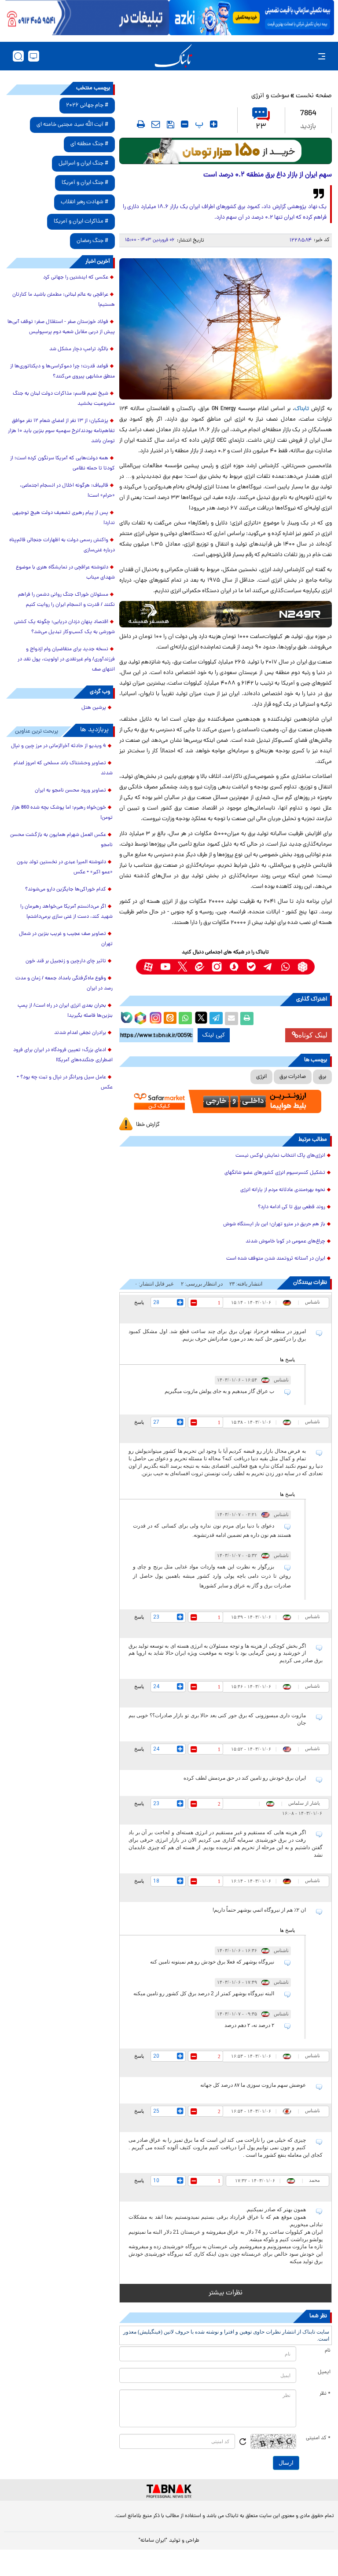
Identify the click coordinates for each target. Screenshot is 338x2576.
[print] (141, 124)
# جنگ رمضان (92, 241)
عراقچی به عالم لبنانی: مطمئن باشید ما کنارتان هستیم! (64, 300)
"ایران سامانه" (153, 2541)
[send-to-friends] (156, 124)
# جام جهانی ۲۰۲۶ (87, 105)
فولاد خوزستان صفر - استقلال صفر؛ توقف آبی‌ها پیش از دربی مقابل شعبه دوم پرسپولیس (61, 327)
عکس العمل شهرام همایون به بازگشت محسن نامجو (61, 840)
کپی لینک (214, 1035)
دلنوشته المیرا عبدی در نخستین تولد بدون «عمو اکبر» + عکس (65, 867)
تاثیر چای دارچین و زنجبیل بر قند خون (66, 961)
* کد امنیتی (318, 2438)
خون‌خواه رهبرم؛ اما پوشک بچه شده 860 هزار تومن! (62, 813)
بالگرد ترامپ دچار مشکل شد (79, 349)
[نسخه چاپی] (247, 1019)
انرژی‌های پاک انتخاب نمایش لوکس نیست (280, 1156)
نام (328, 2351)
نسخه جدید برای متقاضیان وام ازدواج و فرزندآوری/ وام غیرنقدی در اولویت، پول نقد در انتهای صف (66, 660)
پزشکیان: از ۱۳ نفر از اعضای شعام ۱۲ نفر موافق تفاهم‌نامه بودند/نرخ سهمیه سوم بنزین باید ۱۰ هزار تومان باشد (61, 431)
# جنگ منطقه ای (89, 144)
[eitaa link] (200, 967)
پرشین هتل (94, 708)
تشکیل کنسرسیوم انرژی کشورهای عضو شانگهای (275, 1173)
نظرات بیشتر (226, 2293)
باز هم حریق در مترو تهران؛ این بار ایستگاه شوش (274, 1224)
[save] (171, 125)
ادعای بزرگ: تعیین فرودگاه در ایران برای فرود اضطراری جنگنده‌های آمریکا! (63, 1055)
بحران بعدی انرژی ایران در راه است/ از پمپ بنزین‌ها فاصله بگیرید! (65, 1011)
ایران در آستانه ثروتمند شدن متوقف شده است (276, 1259)
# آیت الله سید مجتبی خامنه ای (72, 125)
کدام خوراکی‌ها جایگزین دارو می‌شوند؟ (66, 890)
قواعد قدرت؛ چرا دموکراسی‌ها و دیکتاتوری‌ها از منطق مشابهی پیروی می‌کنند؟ (62, 372)
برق (322, 1077)
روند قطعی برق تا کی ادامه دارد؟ (292, 1207)
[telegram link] (268, 967)
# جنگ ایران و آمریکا (85, 183)
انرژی (261, 1077)
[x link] (182, 967)
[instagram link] (217, 967)
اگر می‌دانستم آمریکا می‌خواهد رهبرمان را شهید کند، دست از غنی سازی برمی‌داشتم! (66, 912)
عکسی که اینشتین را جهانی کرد (76, 278)
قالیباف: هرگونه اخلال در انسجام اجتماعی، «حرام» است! (67, 491)
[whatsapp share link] (185, 1019)
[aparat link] (148, 967)
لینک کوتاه (313, 1035)
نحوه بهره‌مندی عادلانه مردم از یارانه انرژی (283, 1190)
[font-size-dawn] (185, 124)
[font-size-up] (214, 124)
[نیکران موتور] (226, 614)
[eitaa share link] (170, 1019)
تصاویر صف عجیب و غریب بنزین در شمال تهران (66, 939)
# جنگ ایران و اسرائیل (83, 163)
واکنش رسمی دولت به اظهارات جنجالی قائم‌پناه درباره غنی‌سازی (62, 545)
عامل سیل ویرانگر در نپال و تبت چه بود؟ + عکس (65, 1083)
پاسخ (139, 1302)
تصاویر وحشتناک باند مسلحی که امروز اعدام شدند (63, 768)
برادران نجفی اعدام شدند (80, 1033)
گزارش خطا (148, 1125)
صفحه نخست (314, 96)
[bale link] (251, 967)
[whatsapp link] (285, 967)
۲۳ (261, 127)
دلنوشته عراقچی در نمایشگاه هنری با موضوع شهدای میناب (65, 573)
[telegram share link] (216, 1019)
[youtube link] (165, 967)
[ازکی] (252, 18)
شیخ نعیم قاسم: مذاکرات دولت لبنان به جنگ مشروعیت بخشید (64, 399)
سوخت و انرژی (270, 96)
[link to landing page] (173, 56)
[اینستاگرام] (154, 1017)
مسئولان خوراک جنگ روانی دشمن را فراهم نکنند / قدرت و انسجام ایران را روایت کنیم (66, 600)
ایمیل (324, 2372)
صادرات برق (293, 1077)
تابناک (302, 409)
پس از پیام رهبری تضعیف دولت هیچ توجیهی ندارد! (64, 518)
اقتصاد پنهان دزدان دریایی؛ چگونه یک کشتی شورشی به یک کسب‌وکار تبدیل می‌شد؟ (64, 627)
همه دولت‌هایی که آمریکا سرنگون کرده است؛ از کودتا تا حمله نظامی (62, 464)
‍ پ (198, 124)
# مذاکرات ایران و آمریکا (81, 222)
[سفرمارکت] (226, 1102)
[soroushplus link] (234, 967)
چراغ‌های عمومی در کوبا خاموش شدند (285, 1242)
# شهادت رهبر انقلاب (84, 202)
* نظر (325, 2394)
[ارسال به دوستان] (231, 1019)
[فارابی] (226, 151)
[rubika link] (303, 967)
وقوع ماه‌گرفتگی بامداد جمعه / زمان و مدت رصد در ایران (64, 984)
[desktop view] (34, 56)
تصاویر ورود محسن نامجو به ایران (70, 791)
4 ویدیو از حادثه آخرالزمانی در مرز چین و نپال (59, 746)
